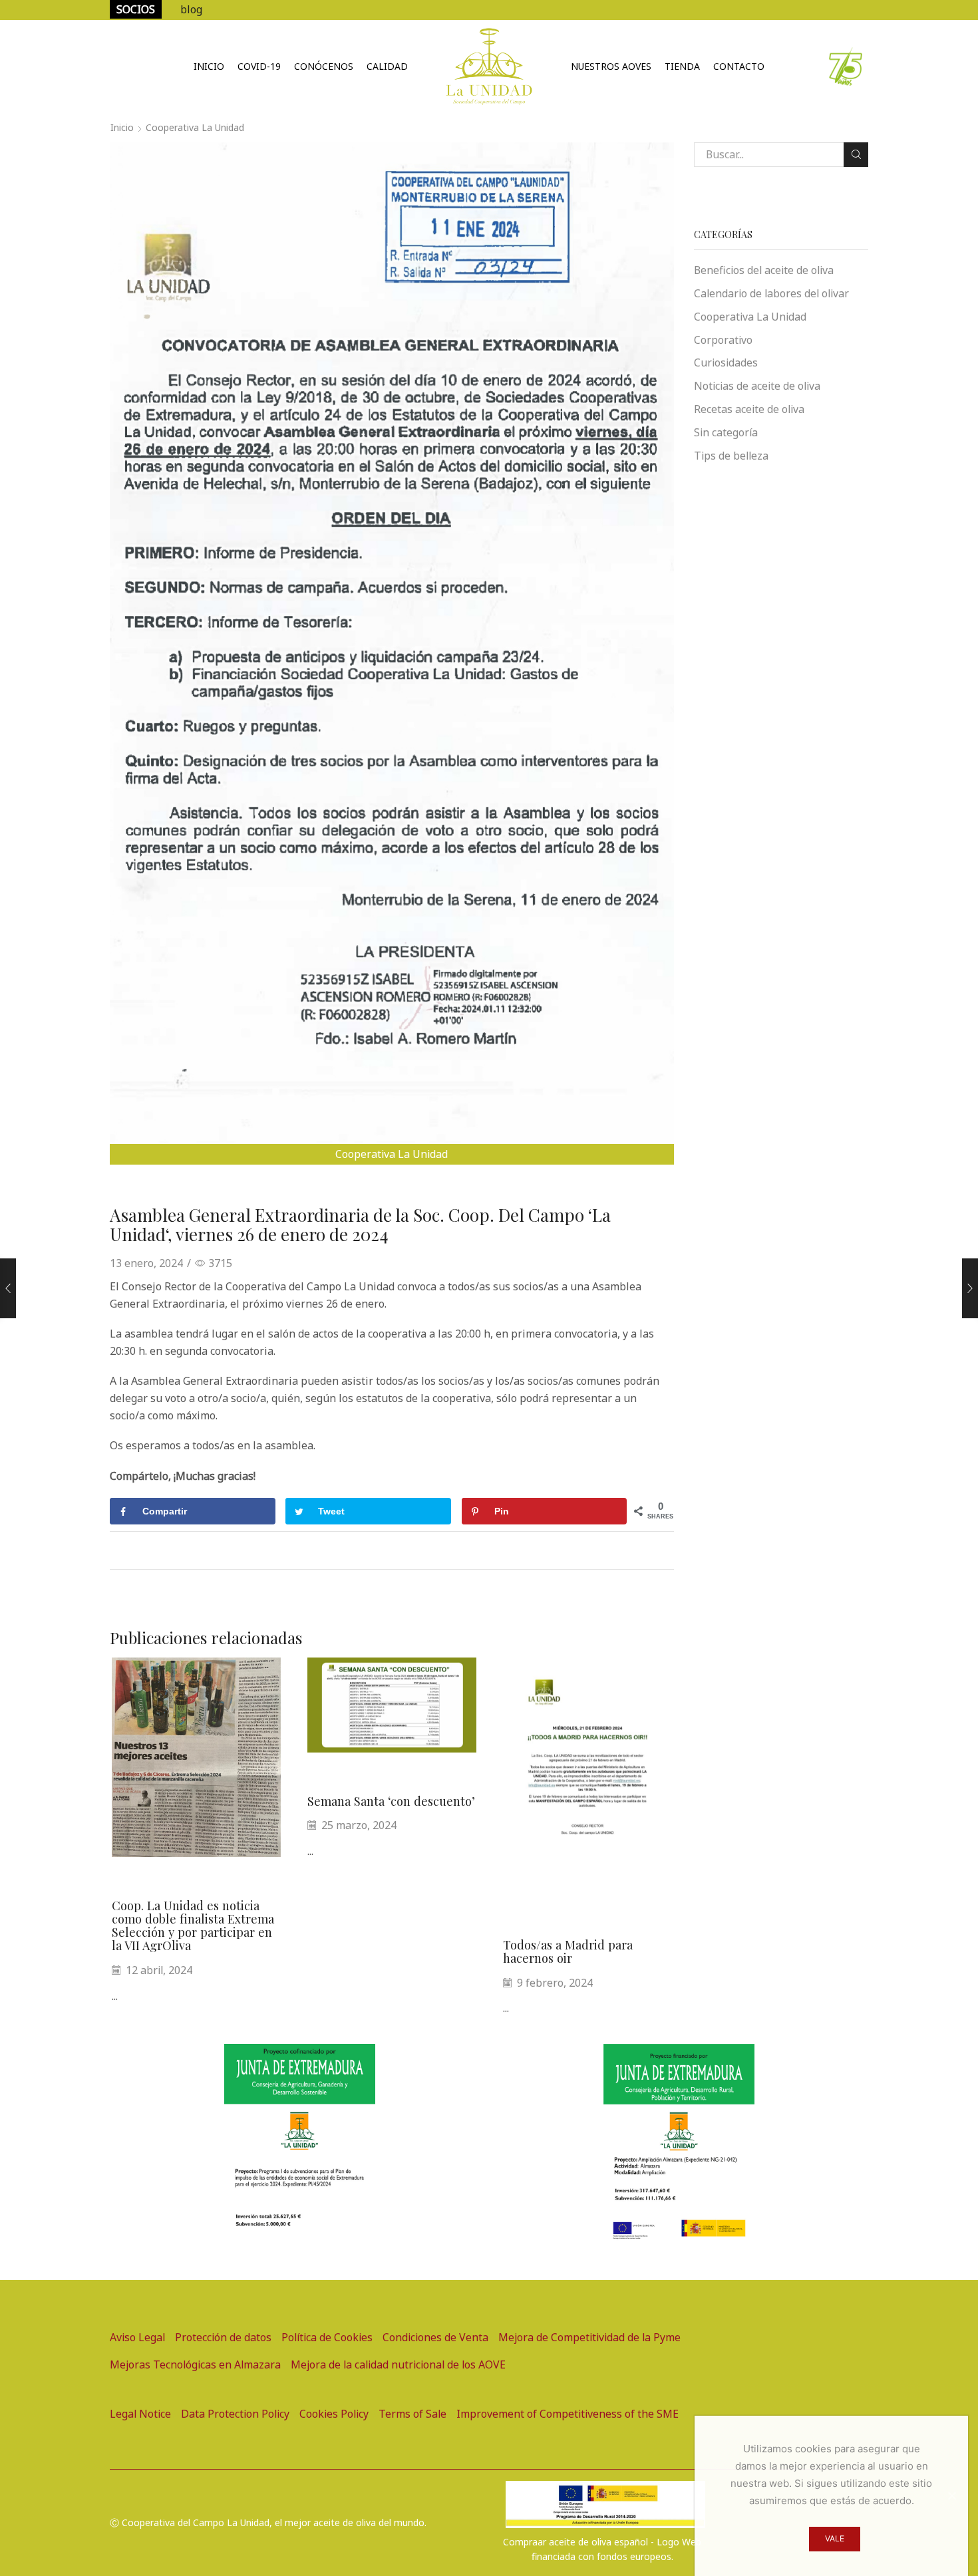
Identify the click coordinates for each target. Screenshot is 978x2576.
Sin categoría (726, 432)
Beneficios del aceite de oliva (764, 270)
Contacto (739, 66)
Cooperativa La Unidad (195, 127)
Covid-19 (259, 66)
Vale (835, 2538)
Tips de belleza (731, 456)
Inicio (209, 66)
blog (191, 9)
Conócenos (324, 66)
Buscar (856, 155)
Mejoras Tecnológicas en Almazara (195, 2364)
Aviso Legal (137, 2337)
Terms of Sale (412, 2414)
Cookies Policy (334, 2414)
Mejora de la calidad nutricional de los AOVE (398, 2364)
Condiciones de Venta (435, 2337)
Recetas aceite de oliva (749, 409)
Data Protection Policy (235, 2414)
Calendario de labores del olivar (771, 293)
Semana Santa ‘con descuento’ (391, 1801)
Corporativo (723, 340)
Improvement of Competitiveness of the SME (568, 2414)
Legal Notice (140, 2414)
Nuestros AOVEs (611, 66)
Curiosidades (726, 362)
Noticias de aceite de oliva (757, 386)
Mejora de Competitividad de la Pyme (589, 2337)
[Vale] (951, 2496)
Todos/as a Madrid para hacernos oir (568, 1951)
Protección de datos (223, 2337)
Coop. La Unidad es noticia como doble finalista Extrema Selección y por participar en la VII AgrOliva (193, 1925)
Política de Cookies (327, 2337)
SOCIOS (136, 9)
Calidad (387, 66)
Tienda (682, 66)
